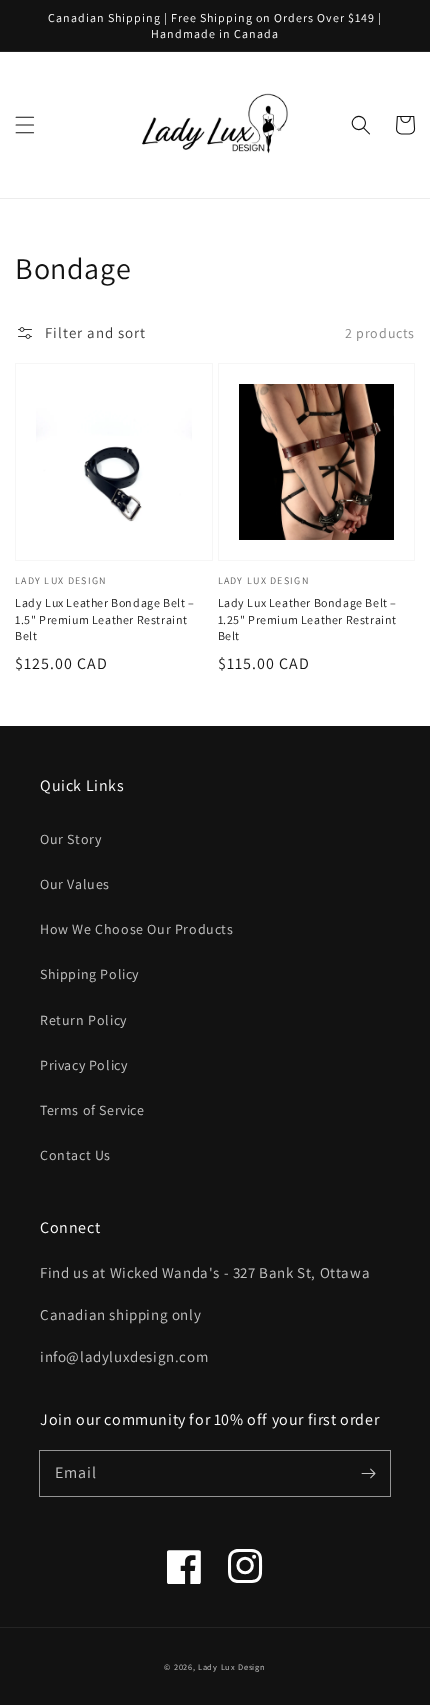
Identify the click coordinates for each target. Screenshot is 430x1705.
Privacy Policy (83, 1065)
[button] (25, 125)
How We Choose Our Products (137, 929)
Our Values (75, 884)
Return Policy (83, 1020)
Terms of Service (92, 1110)
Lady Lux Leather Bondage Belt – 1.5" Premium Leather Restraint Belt (105, 619)
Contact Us (75, 1155)
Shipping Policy (89, 974)
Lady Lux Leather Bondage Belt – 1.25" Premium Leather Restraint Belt (308, 619)
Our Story (70, 839)
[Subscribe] (368, 1473)
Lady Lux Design (232, 1666)
